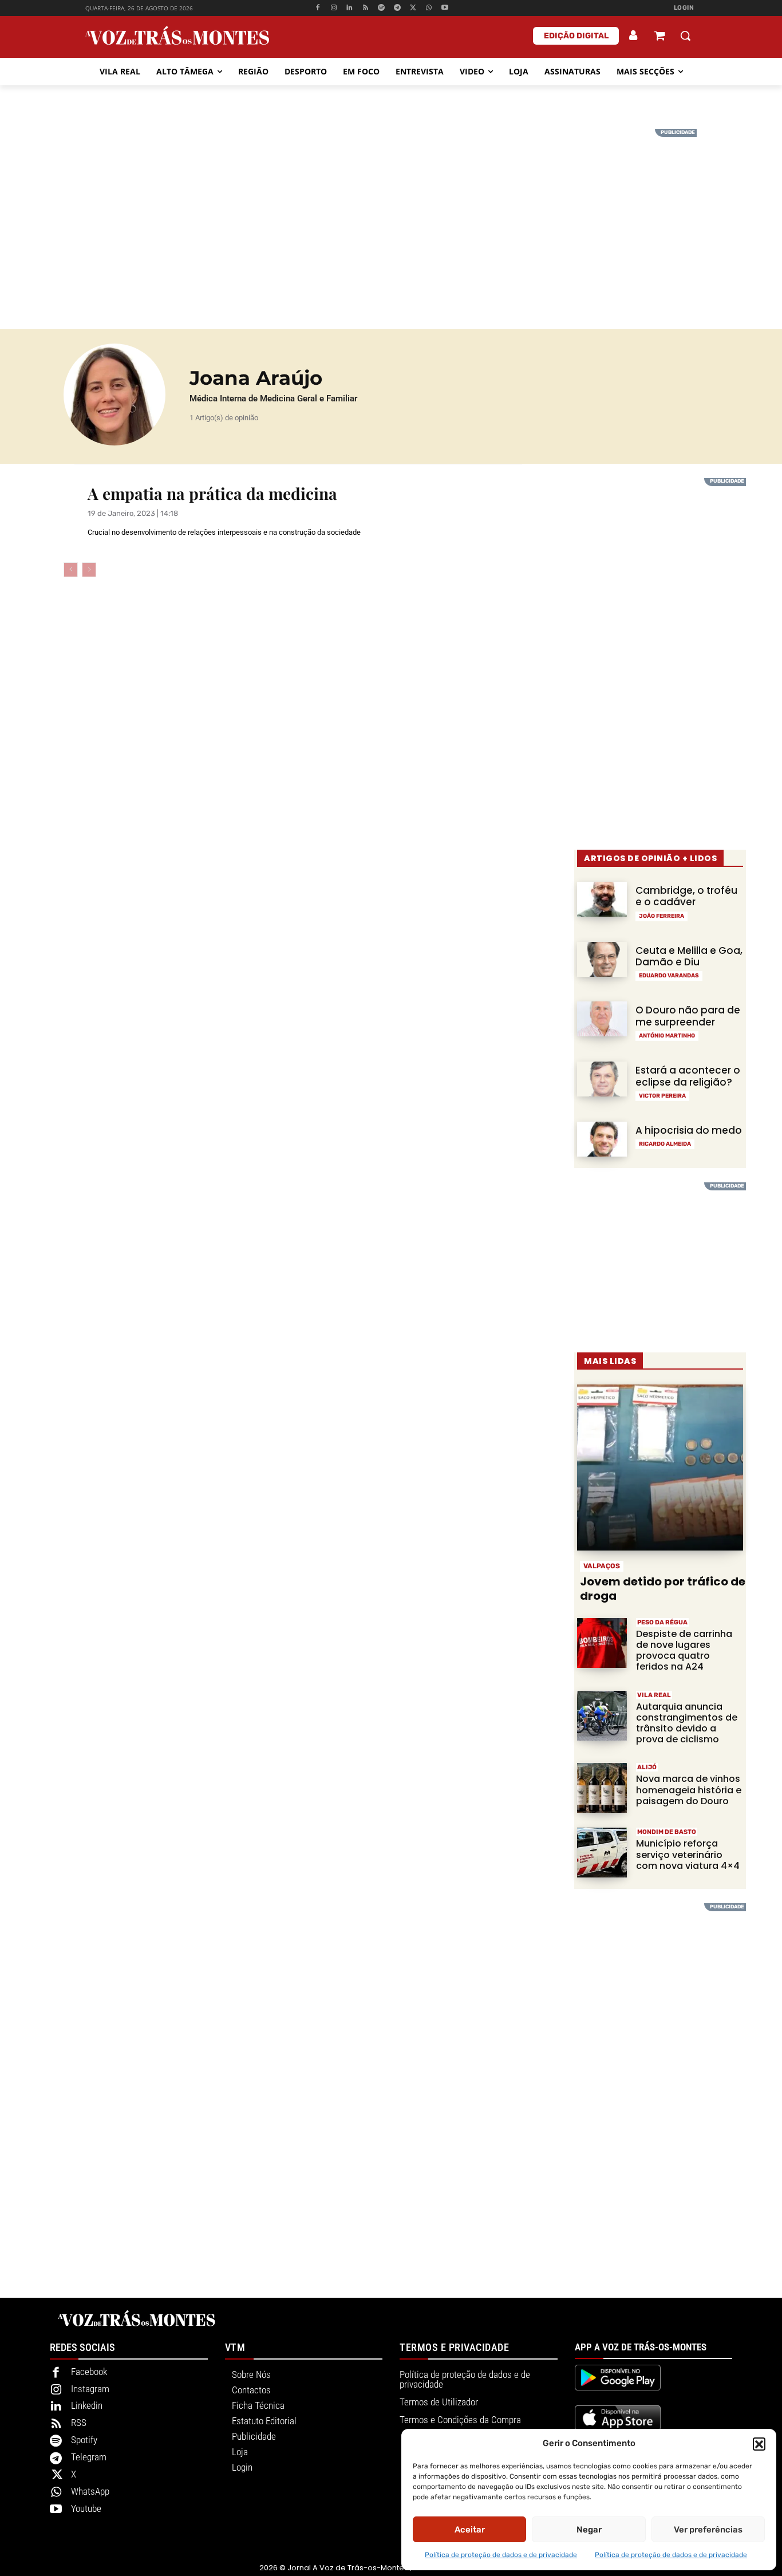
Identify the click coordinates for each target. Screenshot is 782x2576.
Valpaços (602, 1566)
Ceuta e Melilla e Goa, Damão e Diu (689, 956)
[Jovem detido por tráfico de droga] (660, 1468)
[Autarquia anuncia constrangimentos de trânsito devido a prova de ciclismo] (602, 1716)
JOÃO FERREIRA (661, 916)
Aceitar (470, 2530)
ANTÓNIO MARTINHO (667, 1036)
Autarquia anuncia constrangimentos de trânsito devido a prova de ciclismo (687, 1723)
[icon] (659, 37)
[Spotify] (382, 8)
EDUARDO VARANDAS (669, 976)
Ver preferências (708, 2530)
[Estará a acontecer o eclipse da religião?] (602, 1079)
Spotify (84, 2440)
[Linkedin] (349, 8)
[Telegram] (397, 8)
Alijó (647, 1767)
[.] (634, 35)
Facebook (89, 2372)
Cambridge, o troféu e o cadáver (686, 896)
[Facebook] (317, 8)
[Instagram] (333, 8)
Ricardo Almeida (665, 1144)
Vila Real (654, 1695)
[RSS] (366, 8)
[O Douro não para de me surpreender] (602, 1019)
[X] (413, 8)
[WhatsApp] (429, 8)
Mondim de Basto (667, 1832)
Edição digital (576, 36)
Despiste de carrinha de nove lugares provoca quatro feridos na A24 (684, 1650)
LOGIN (684, 8)
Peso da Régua (662, 1622)
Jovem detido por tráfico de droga (663, 1589)
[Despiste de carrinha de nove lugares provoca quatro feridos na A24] (602, 1643)
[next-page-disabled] (89, 570)
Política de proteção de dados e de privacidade (501, 2555)
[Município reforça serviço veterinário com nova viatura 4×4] (602, 1853)
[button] (759, 2444)
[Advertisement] (391, 209)
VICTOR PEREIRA (662, 1096)
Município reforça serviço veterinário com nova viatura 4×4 (688, 1854)
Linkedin (87, 2405)
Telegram (89, 2457)
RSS (79, 2423)
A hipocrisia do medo (689, 1130)
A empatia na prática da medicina (212, 493)
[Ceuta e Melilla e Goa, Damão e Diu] (602, 959)
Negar (589, 2530)
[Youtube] (445, 8)
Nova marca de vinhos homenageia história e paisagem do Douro (689, 1790)
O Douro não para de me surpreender (688, 1016)
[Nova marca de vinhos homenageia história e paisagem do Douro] (602, 1788)
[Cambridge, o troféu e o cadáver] (602, 899)
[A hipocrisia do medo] (602, 1139)
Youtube (86, 2508)
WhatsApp (90, 2491)
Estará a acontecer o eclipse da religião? (688, 1076)
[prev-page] (71, 570)
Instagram (90, 2389)
